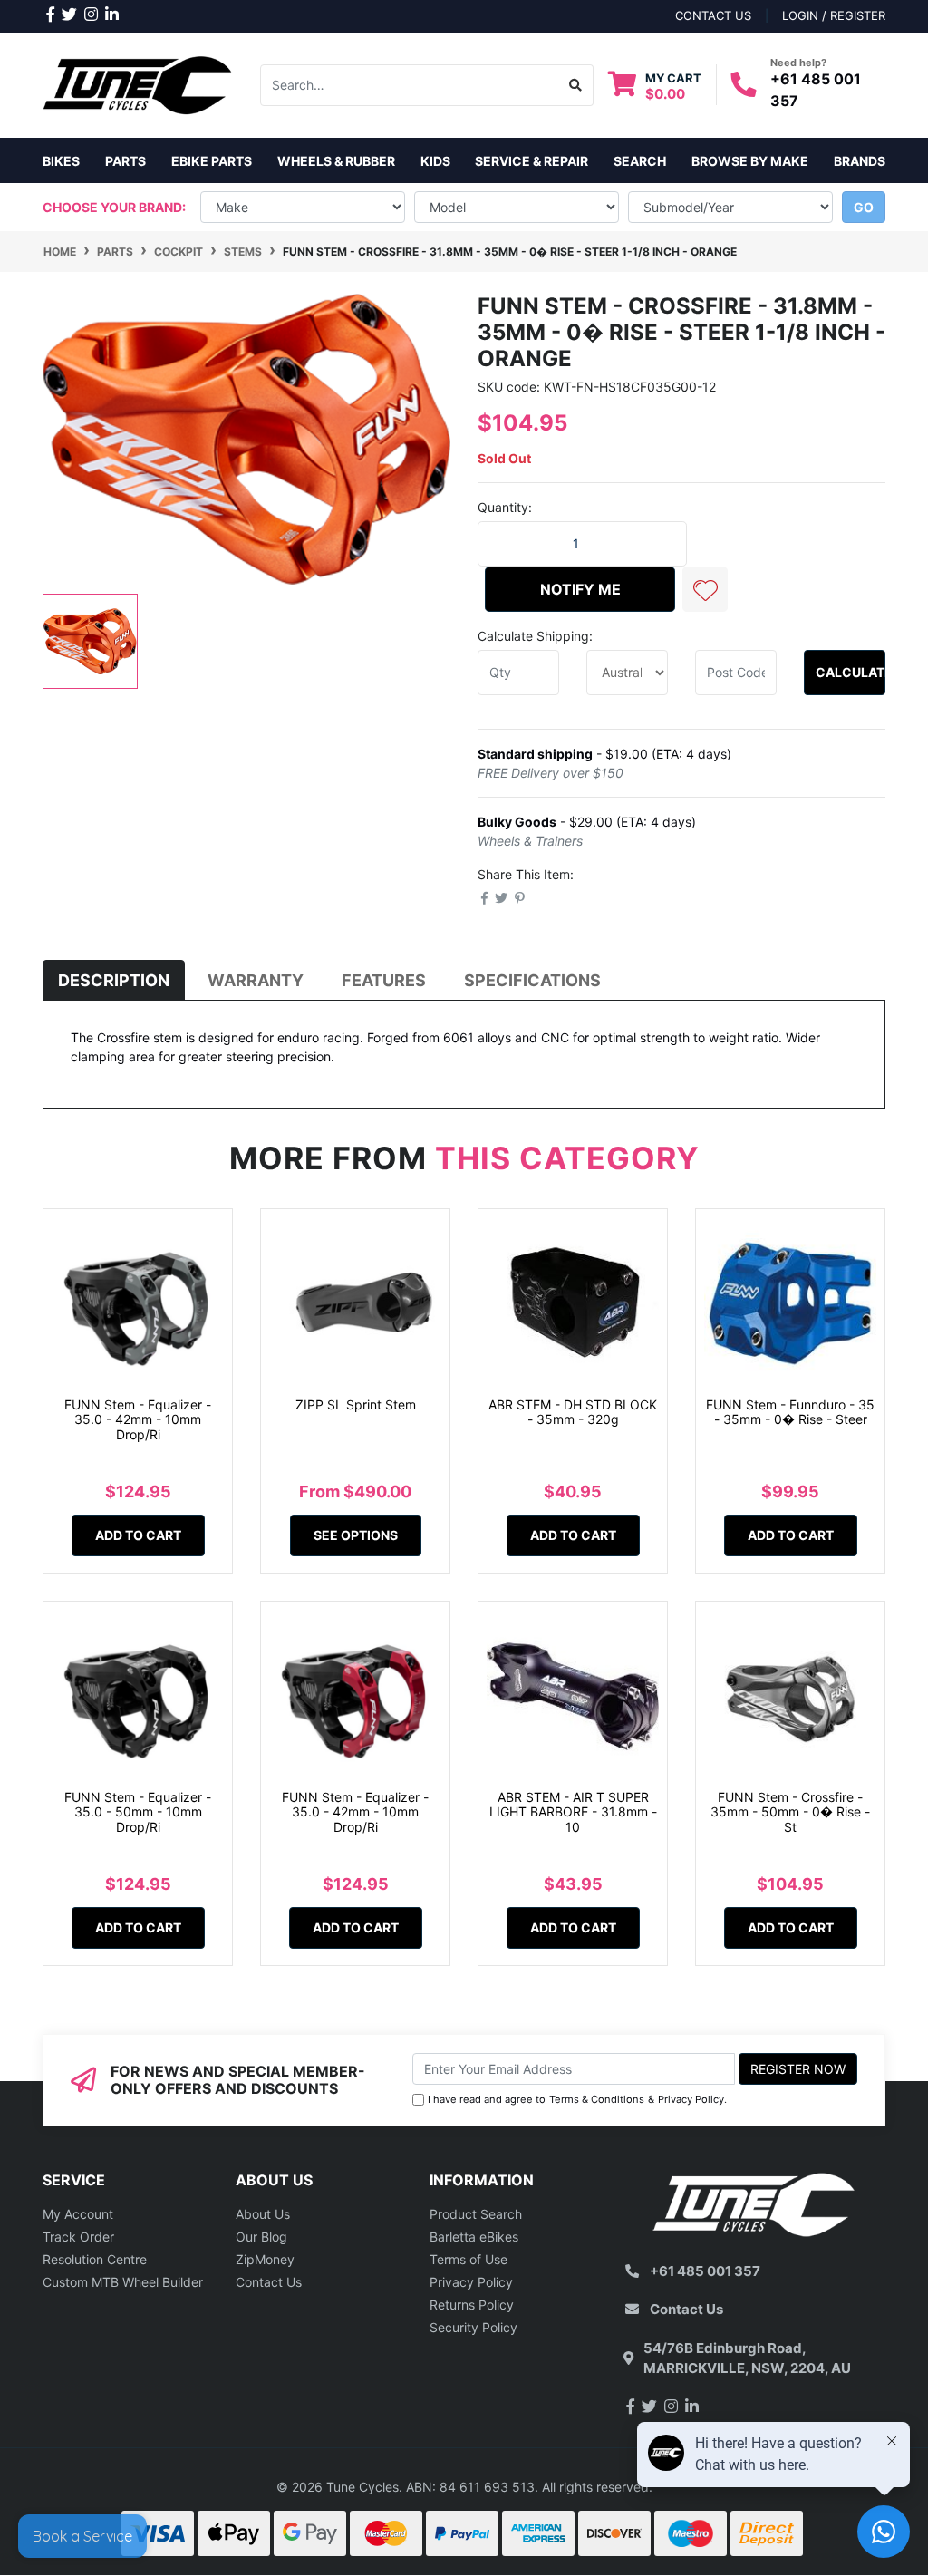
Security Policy (474, 2327)
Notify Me (580, 589)
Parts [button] (126, 161)
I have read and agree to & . (577, 2099)
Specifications (532, 980)
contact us (713, 15)
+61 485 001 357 (705, 2271)
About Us (263, 2214)
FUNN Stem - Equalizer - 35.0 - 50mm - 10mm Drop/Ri (138, 1812)
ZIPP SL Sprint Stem (356, 1404)
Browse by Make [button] (750, 161)
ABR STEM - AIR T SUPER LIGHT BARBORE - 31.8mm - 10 (573, 1812)
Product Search (476, 2214)
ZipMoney (265, 2259)
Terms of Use (469, 2259)
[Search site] (576, 85)
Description (114, 980)
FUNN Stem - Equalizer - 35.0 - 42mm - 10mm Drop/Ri (138, 1420)
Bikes (61, 161)
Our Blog (261, 2237)
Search (640, 161)
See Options (356, 1535)
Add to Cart (138, 1535)
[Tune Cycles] (138, 84)
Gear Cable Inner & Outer (120, 2504)
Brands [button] (860, 161)
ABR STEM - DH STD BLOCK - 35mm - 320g (573, 1412)
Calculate (851, 672)
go (864, 207)
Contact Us (269, 2282)
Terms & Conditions (597, 2099)
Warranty (256, 980)
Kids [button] (435, 161)
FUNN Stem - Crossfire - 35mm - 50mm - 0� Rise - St (790, 1812)
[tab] (114, 980)
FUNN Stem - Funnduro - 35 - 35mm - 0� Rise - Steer (790, 1412)
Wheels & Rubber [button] (336, 161)
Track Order (78, 2237)
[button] (705, 589)
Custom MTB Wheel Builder (123, 2282)
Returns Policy (472, 2305)
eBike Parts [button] (212, 161)
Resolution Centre (95, 2259)
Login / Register (834, 15)
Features (384, 980)
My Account (78, 2214)
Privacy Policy (691, 2099)
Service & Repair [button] (532, 161)
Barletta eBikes (474, 2237)
